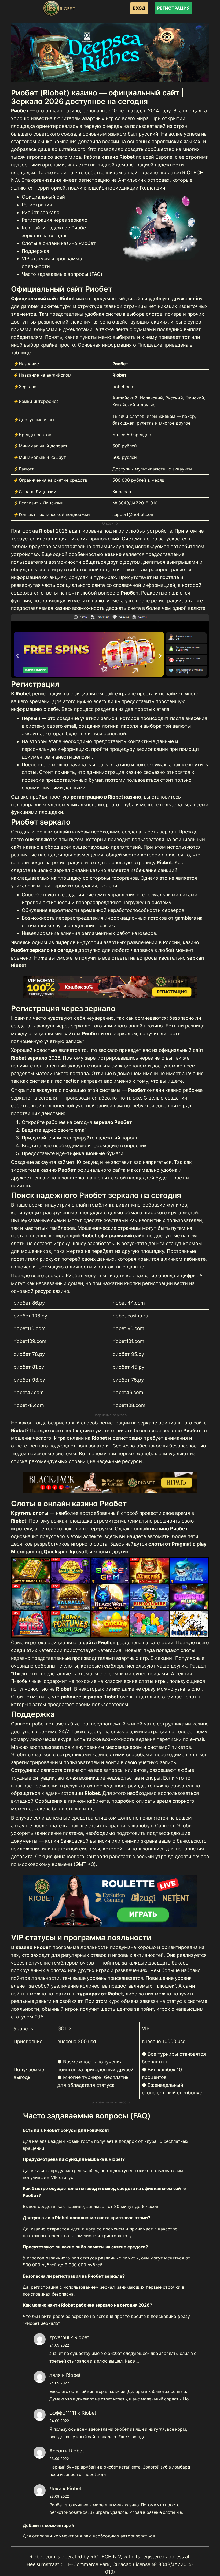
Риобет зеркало (41, 212)
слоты (18, 1243)
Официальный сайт (45, 197)
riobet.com (123, 387)
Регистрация (37, 205)
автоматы (159, 1536)
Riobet (82, 2337)
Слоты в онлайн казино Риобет (59, 243)
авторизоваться (138, 2536)
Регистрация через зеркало (55, 220)
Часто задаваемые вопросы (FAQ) (62, 274)
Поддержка (35, 251)
